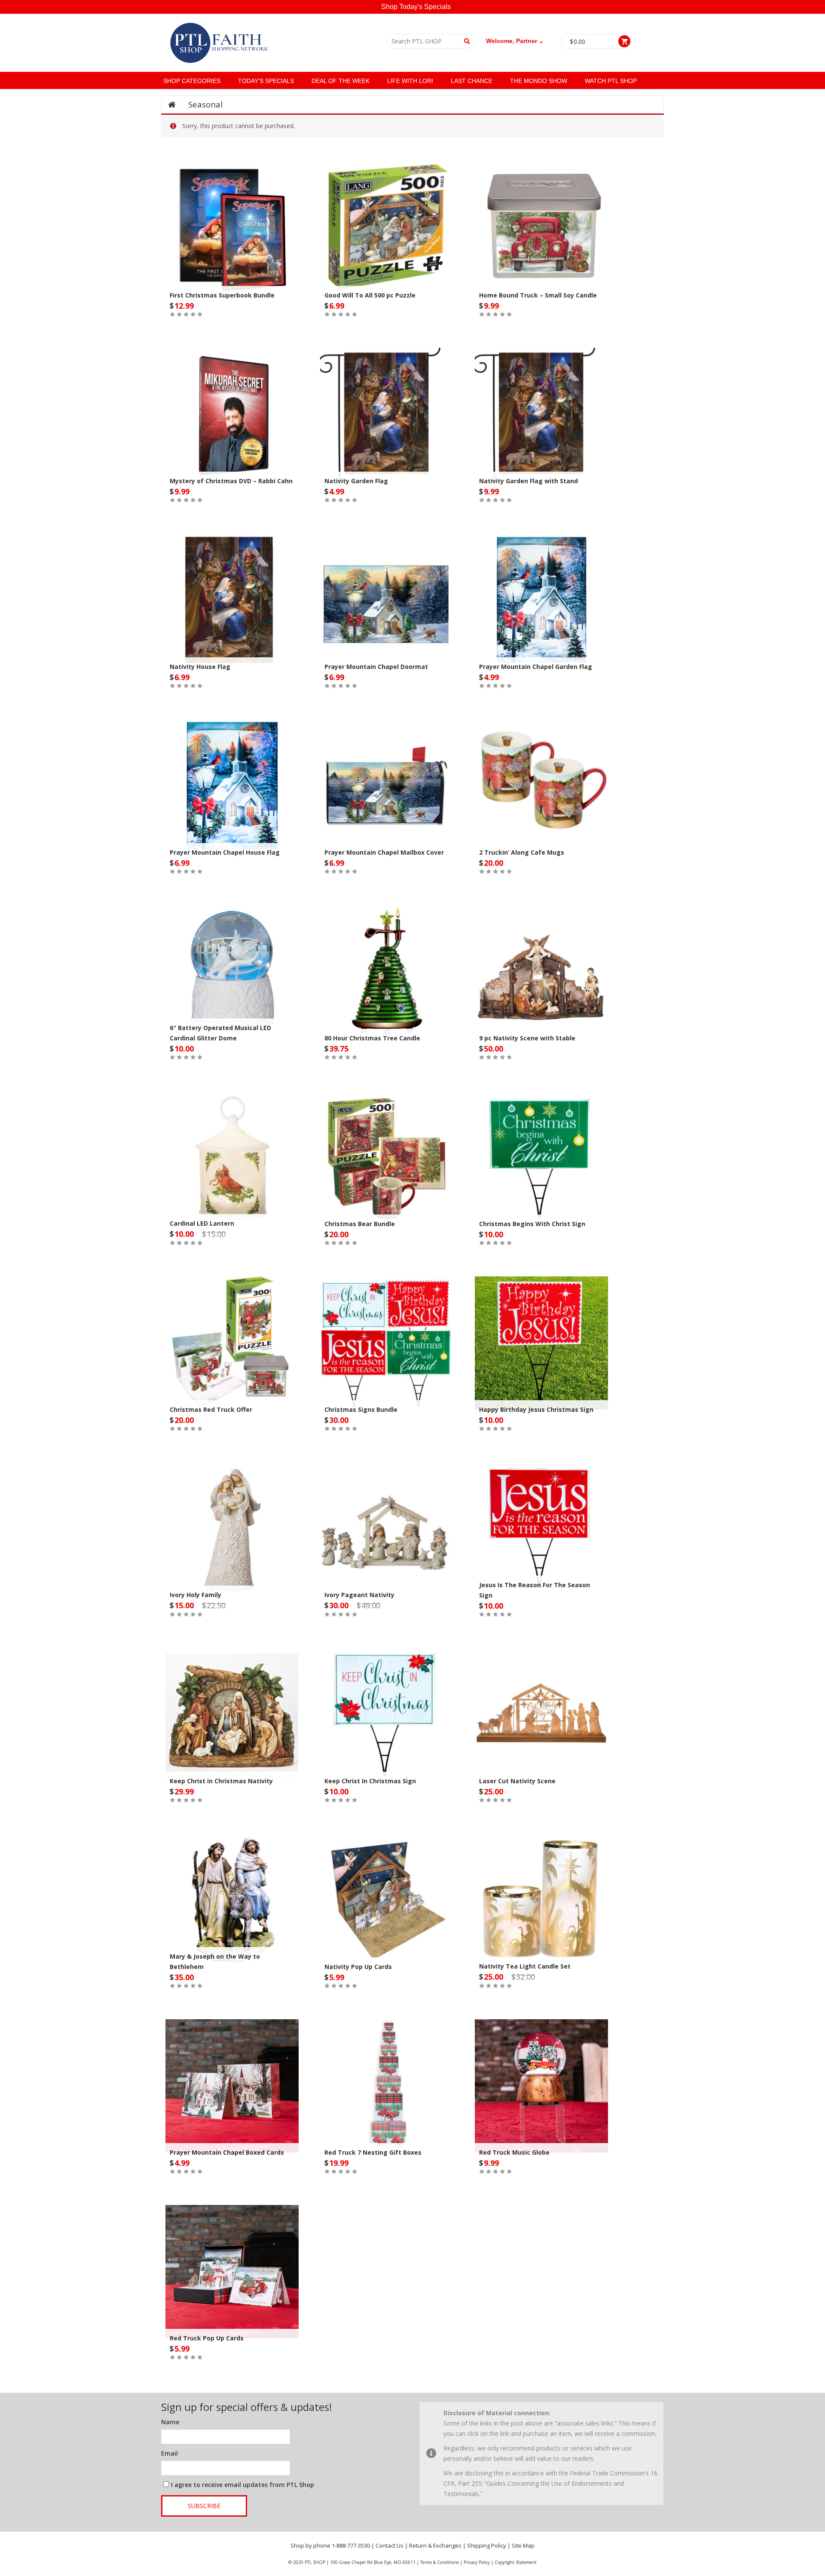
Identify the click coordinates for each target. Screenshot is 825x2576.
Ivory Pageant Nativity (359, 1595)
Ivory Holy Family (196, 1595)
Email (170, 2453)
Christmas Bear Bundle (360, 1224)
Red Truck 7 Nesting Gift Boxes (373, 2152)
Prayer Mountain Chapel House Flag (225, 852)
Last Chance (472, 81)
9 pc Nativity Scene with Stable (527, 1038)
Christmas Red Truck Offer (211, 1409)
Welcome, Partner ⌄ (515, 41)
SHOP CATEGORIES (192, 81)
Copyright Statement (516, 2562)
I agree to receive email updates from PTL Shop (243, 2485)
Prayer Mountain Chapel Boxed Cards (227, 2152)
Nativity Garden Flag (356, 481)
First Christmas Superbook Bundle (222, 295)
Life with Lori (410, 81)
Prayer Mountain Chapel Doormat (376, 667)
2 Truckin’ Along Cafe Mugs (522, 852)
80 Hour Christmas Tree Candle (372, 1038)
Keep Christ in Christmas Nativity (221, 1781)
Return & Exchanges (435, 2545)
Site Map (523, 2545)
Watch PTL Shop (611, 81)
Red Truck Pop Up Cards (207, 2338)
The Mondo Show (539, 81)
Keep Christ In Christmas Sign (370, 1781)
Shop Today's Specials (416, 7)
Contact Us (390, 2545)
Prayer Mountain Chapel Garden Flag (536, 667)
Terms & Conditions (440, 2562)
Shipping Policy (487, 2545)
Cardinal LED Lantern (202, 1223)
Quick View (232, 211)
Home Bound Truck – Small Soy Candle (538, 295)
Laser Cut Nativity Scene (517, 1781)
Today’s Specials (266, 81)
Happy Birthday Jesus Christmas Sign (536, 1409)
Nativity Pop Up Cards (358, 1967)
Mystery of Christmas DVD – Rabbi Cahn (231, 481)
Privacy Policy (477, 2562)
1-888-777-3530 (351, 2545)
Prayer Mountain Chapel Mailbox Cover (384, 852)
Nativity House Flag (200, 667)
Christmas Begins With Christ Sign (532, 1224)
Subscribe (204, 2506)
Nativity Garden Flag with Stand (529, 481)
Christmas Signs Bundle (361, 1409)
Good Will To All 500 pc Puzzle (370, 295)
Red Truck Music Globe (514, 2152)
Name (170, 2422)
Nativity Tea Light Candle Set (525, 1966)
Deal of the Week (341, 81)
